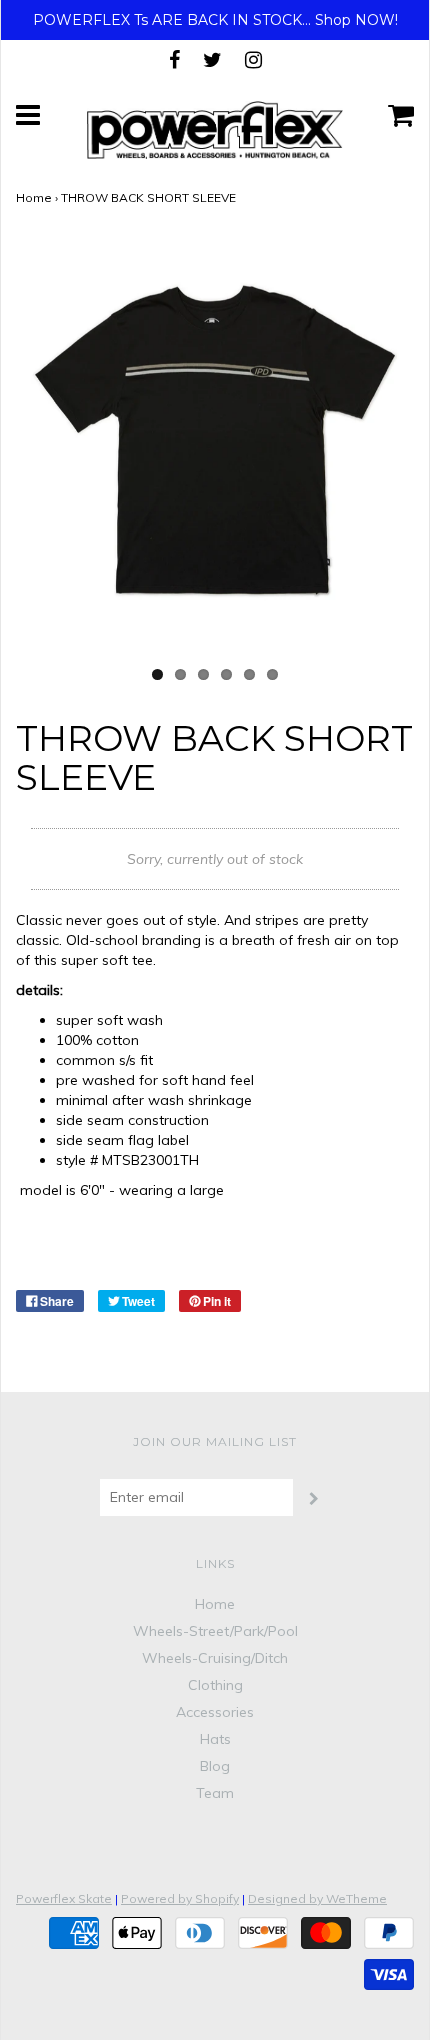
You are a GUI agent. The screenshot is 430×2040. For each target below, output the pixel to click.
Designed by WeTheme (317, 1898)
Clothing (215, 1685)
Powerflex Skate (64, 1898)
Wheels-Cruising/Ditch (215, 1658)
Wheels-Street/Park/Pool (215, 1631)
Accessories (215, 1712)
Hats (215, 1739)
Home (34, 197)
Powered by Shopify (180, 1898)
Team (215, 1793)
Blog (215, 1766)
